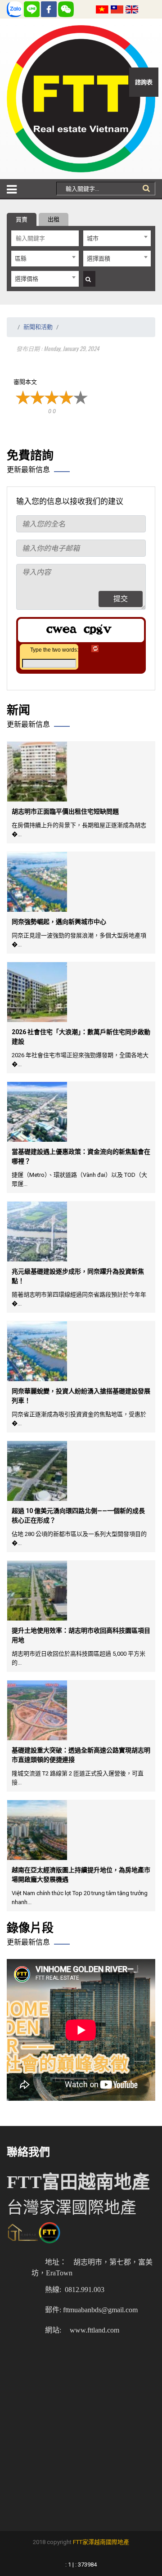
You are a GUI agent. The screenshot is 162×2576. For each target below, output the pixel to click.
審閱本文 (25, 382)
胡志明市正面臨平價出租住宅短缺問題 (65, 811)
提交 (121, 599)
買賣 (22, 219)
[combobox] (117, 238)
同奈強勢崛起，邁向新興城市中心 (59, 922)
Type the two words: (54, 650)
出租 (54, 219)
